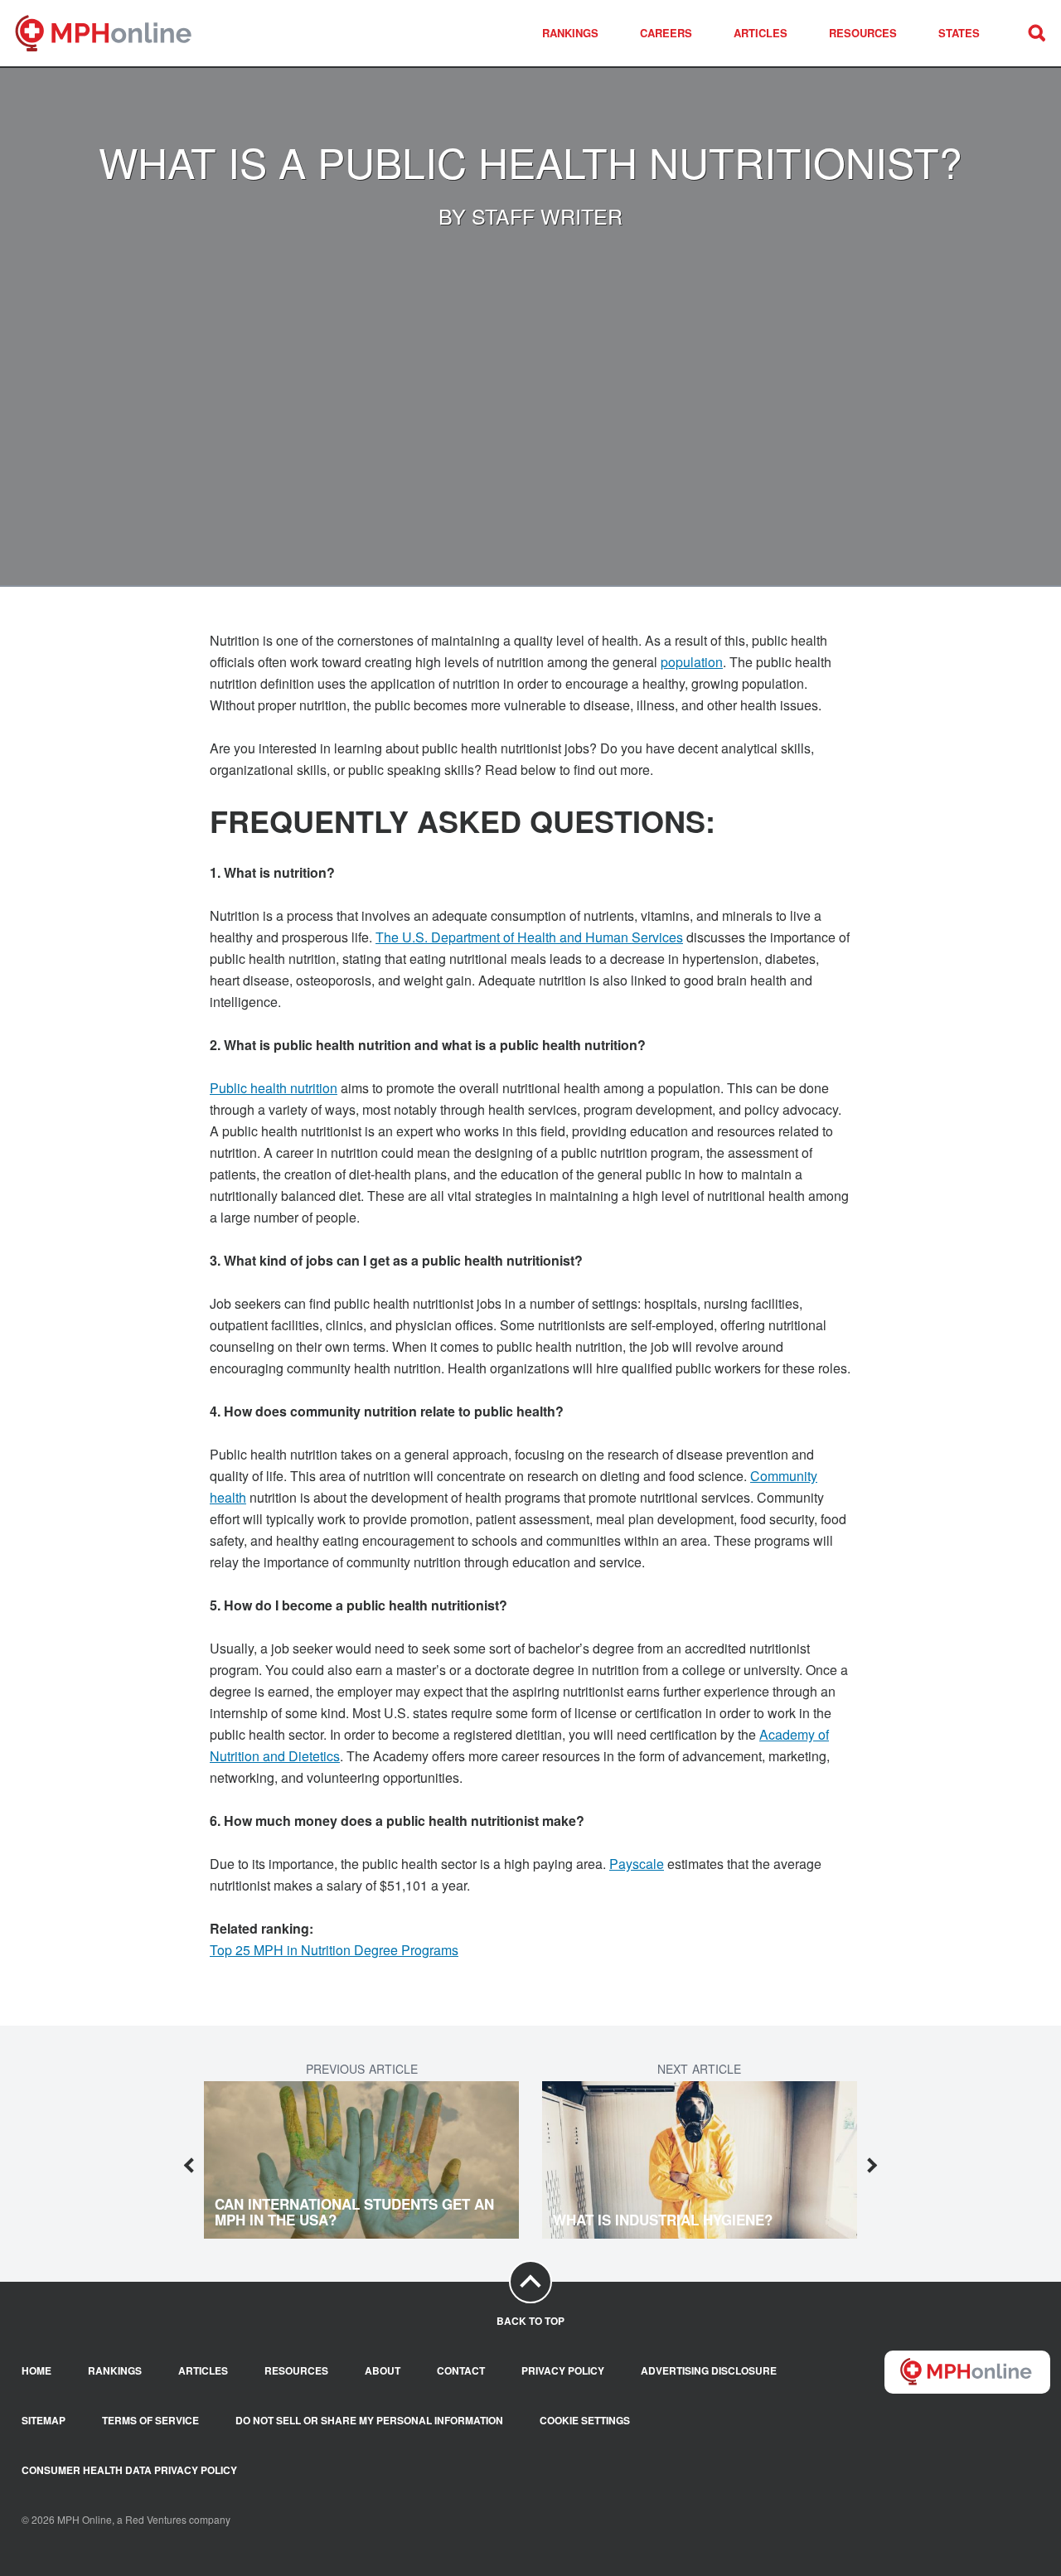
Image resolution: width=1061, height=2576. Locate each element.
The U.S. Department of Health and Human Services (529, 937)
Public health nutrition (274, 1088)
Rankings (570, 33)
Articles (761, 33)
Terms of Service (150, 2421)
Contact (461, 2371)
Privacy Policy (563, 2371)
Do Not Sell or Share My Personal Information (369, 2421)
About (383, 2371)
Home (36, 2371)
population (692, 662)
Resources (863, 33)
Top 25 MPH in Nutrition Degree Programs (334, 1950)
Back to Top (530, 2321)
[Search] (1036, 33)
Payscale (637, 1864)
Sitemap (44, 2421)
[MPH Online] (114, 33)
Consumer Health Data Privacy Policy (129, 2470)
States (959, 33)
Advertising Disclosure (709, 2371)
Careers (666, 33)
